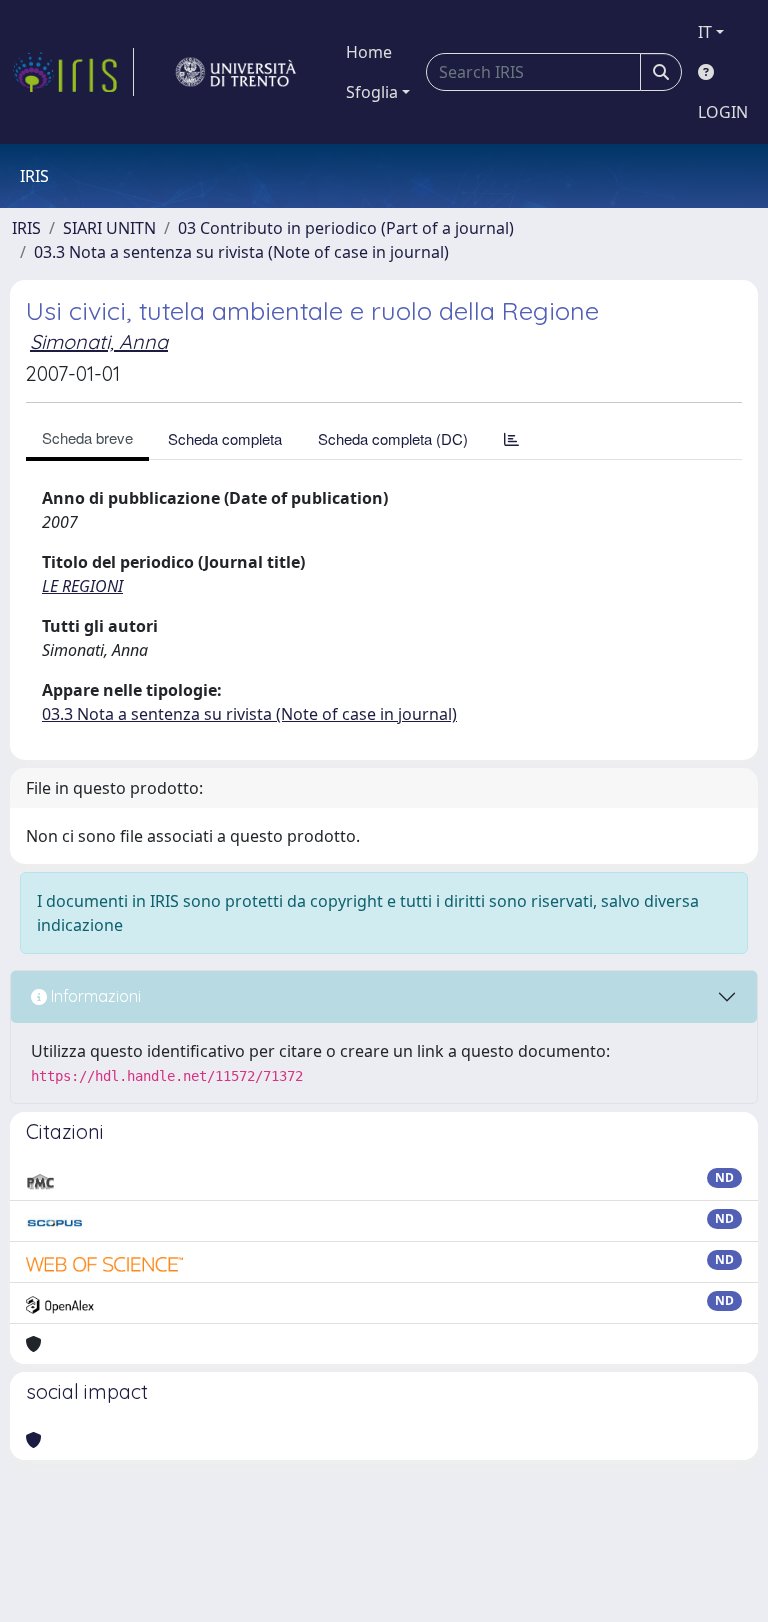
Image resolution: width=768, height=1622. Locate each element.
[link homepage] (73, 72)
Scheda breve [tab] (87, 437)
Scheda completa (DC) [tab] (393, 438)
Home (369, 52)
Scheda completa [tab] (225, 438)
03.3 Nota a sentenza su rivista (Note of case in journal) (241, 252)
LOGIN (723, 112)
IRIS (26, 228)
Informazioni (94, 996)
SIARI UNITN (109, 228)
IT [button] (705, 32)
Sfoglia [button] (372, 92)
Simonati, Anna (99, 341)
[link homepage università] (236, 72)
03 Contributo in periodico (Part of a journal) (346, 228)
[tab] (511, 438)
